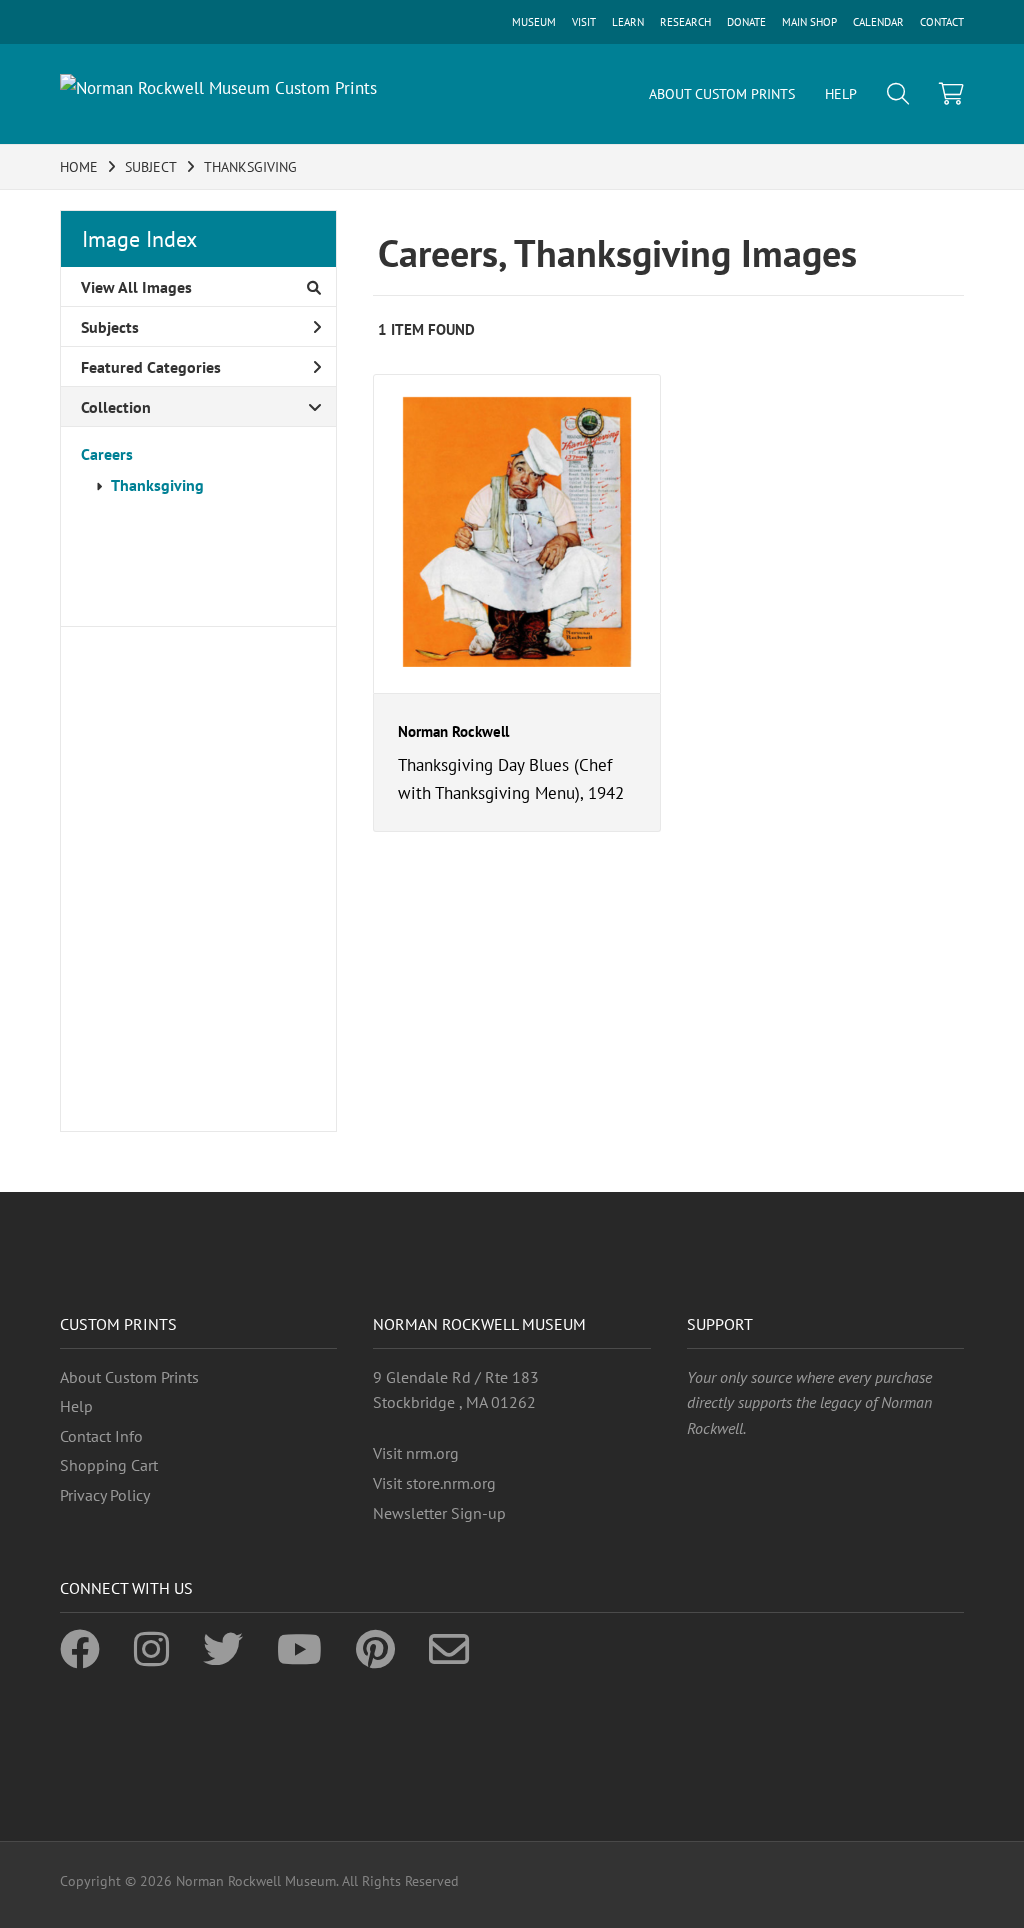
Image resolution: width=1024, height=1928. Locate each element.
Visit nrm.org (416, 1453)
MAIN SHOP (809, 22)
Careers (107, 454)
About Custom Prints (129, 1377)
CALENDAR (878, 22)
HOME (79, 167)
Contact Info (101, 1436)
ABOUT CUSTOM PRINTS (722, 94)
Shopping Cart (109, 1465)
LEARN (628, 22)
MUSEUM (534, 22)
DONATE (746, 22)
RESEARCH (685, 22)
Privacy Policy (105, 1495)
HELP (841, 94)
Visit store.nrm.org (434, 1483)
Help (76, 1406)
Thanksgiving (157, 485)
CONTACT (942, 22)
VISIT (584, 22)
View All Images (136, 287)
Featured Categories (151, 367)
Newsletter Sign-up (439, 1513)
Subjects (110, 327)
